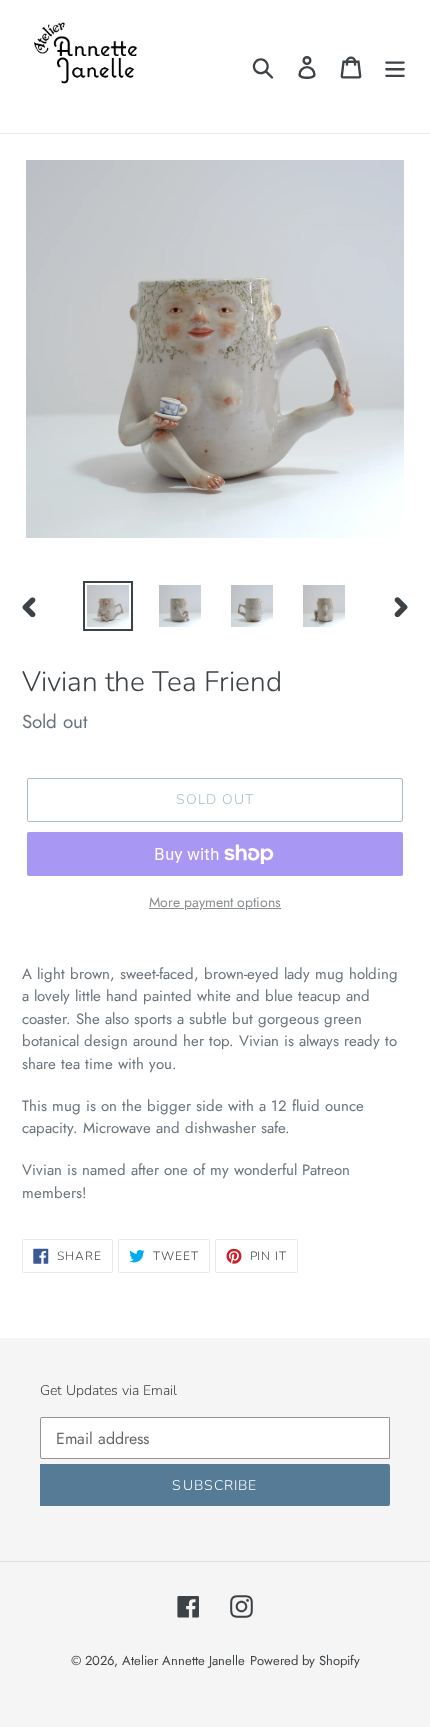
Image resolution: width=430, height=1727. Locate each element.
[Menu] (395, 66)
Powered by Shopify (305, 1660)
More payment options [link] (215, 902)
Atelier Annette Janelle (183, 1660)
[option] (108, 606)
